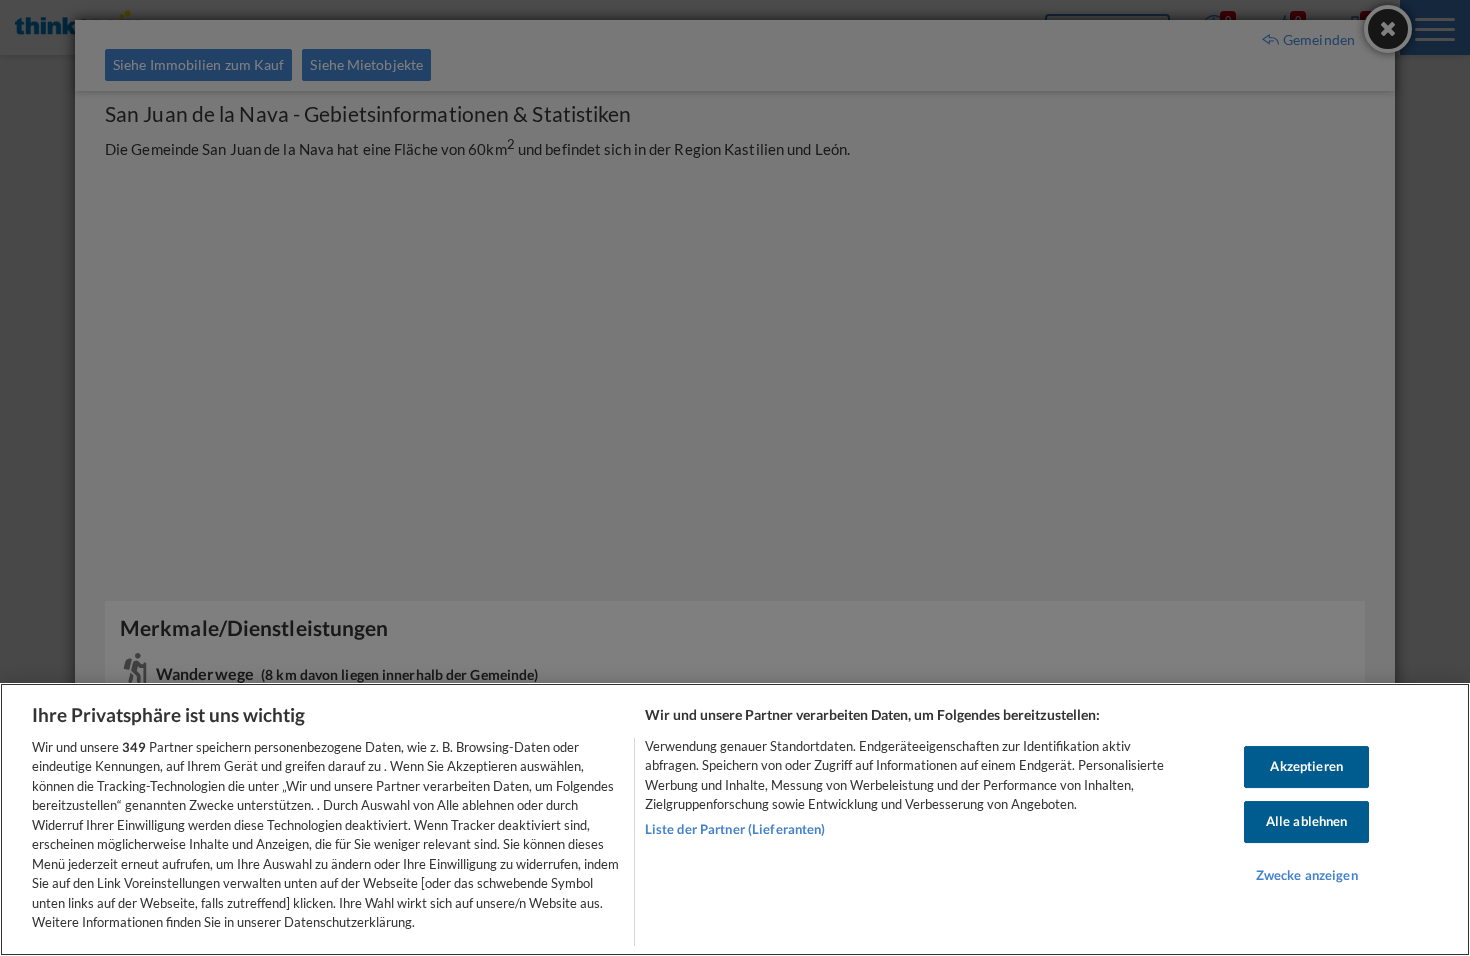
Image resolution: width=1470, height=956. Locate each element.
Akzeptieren (1306, 767)
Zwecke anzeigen (1307, 875)
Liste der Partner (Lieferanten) (735, 829)
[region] (735, 819)
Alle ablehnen (1307, 821)
